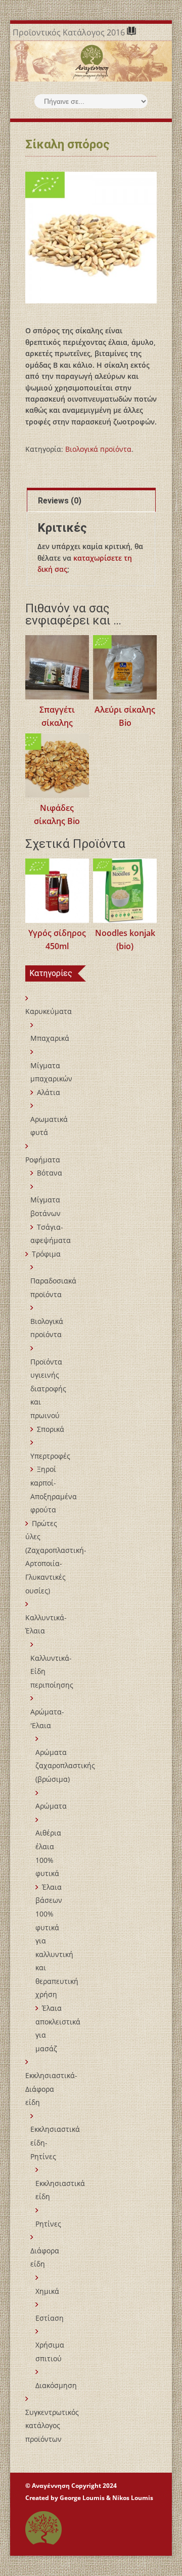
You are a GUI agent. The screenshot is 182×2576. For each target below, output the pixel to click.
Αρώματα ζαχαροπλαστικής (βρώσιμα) (65, 1766)
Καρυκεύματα (49, 1011)
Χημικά (47, 2291)
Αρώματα (51, 1806)
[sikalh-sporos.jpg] (91, 238)
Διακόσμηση (56, 2385)
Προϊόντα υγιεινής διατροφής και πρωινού (48, 1389)
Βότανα (50, 1173)
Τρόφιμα (46, 1254)
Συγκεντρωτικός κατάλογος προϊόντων (52, 2426)
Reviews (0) (60, 501)
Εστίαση (50, 2318)
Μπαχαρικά (50, 1038)
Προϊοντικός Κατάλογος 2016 (70, 32)
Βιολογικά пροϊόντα (98, 449)
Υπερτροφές (50, 1456)
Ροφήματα (43, 1160)
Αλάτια (49, 1092)
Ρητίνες (48, 2224)
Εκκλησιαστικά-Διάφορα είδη (51, 2089)
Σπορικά (51, 1429)
